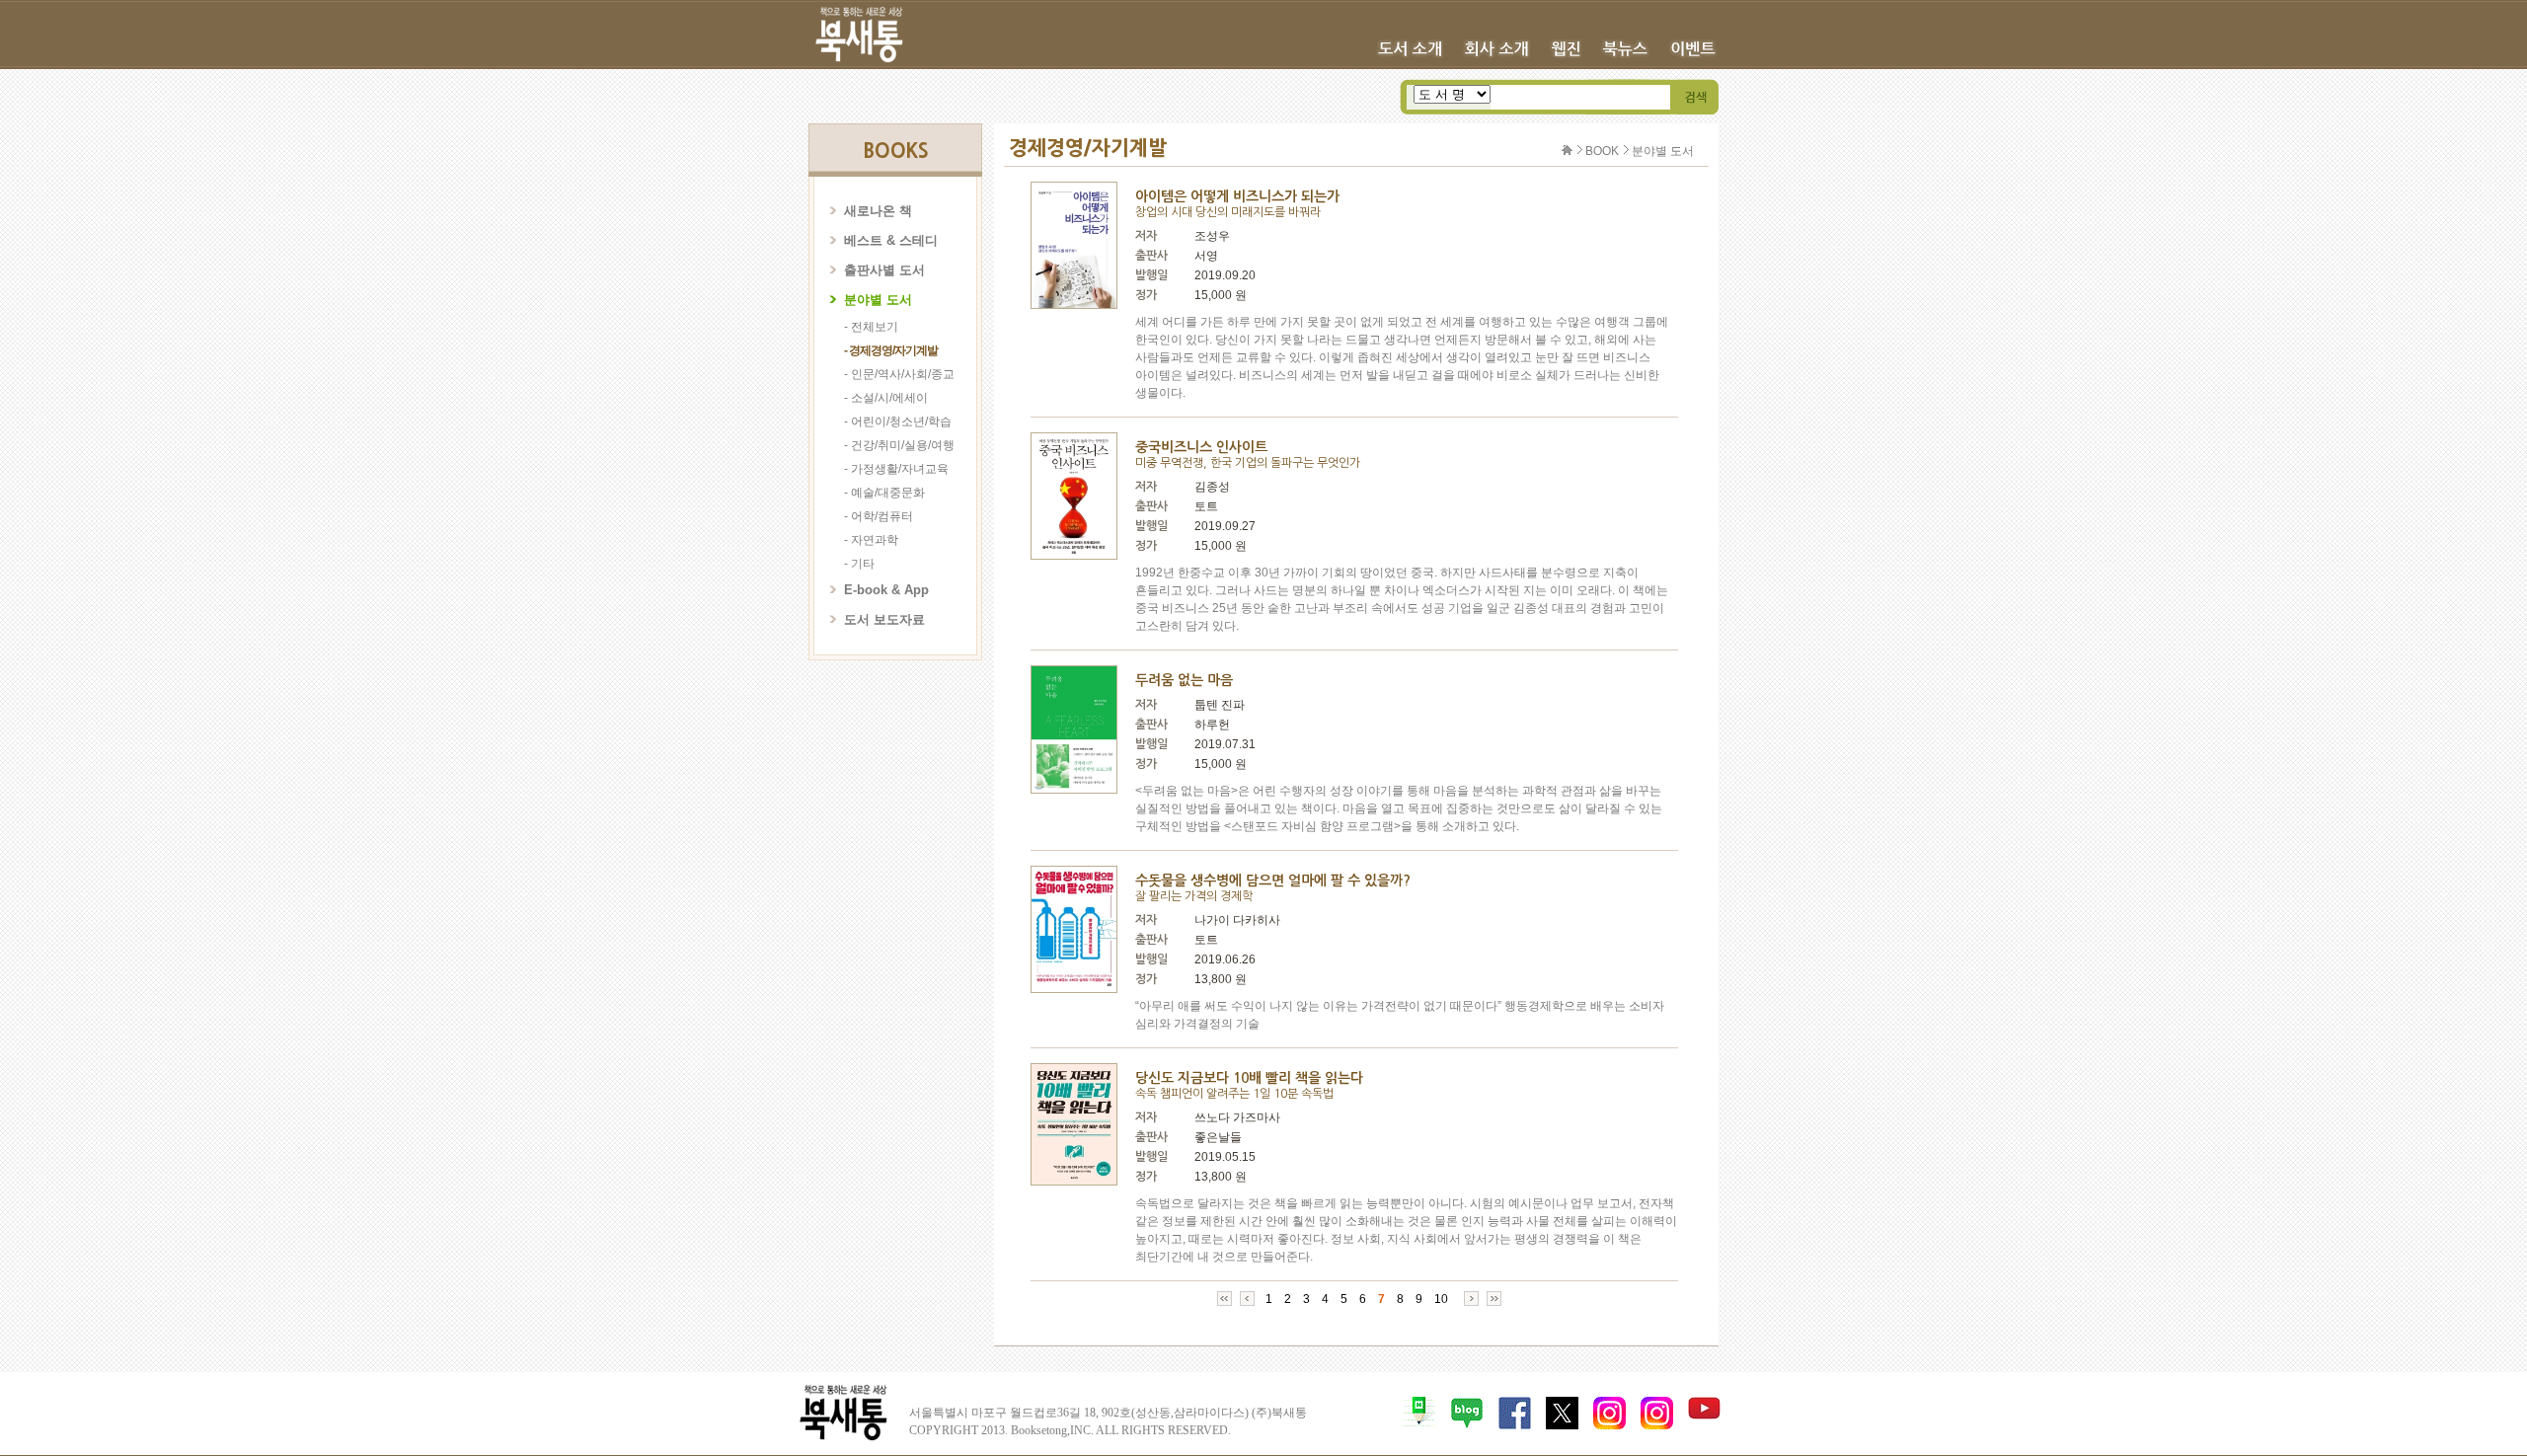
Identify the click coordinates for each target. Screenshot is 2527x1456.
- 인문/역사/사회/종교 (899, 374)
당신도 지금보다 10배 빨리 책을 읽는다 (1249, 1078)
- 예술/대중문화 (884, 493)
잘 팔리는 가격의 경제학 (1194, 896)
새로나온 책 (878, 211)
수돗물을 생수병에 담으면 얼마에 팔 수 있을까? (1273, 881)
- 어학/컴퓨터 (879, 516)
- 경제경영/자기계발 (891, 350)
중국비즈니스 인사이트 (1201, 447)
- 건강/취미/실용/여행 (899, 445)
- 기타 (859, 564)
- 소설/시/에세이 (886, 398)
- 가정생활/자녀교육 (896, 469)
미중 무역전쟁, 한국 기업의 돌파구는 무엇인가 (1248, 463)
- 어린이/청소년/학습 (898, 421)
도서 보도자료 (884, 619)
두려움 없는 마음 (1184, 680)
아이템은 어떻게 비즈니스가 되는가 (1237, 196)
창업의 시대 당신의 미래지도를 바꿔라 (1228, 212)
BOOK (1602, 151)
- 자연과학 (871, 540)
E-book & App (886, 590)
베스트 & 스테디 (891, 240)
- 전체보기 (871, 327)
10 (1441, 1299)
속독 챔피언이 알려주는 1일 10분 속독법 (1234, 1094)
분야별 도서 (878, 300)
